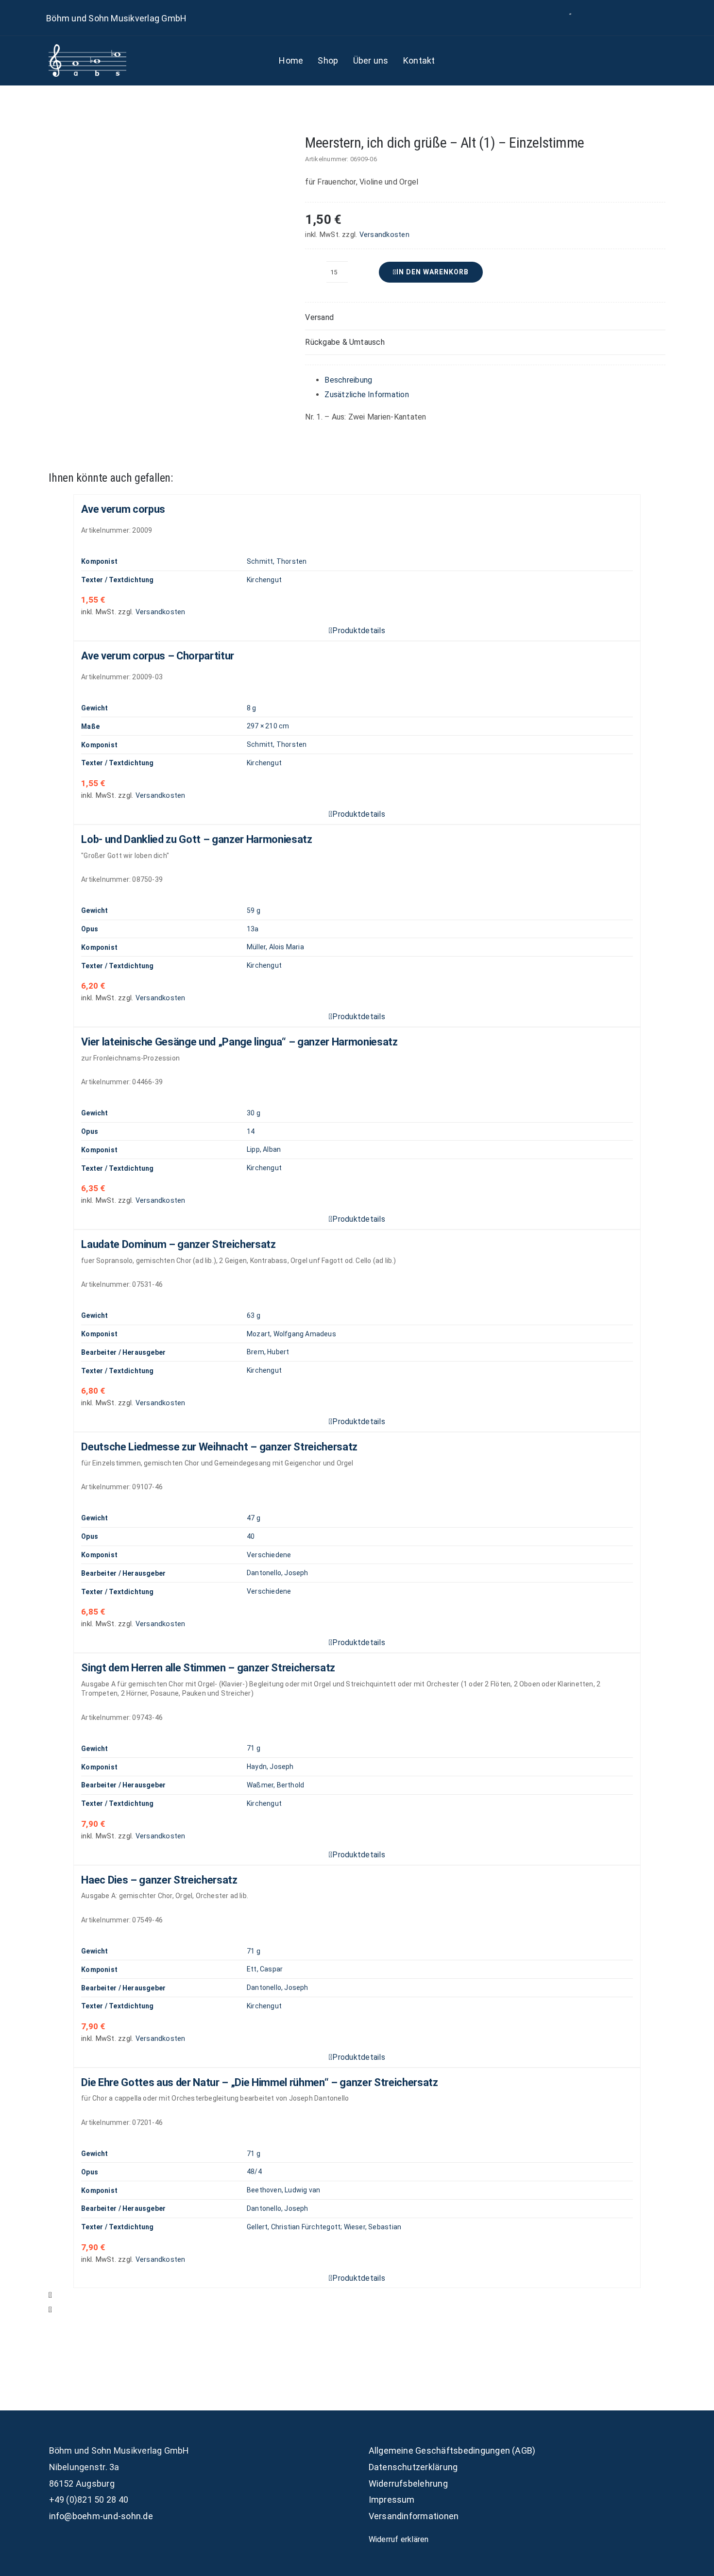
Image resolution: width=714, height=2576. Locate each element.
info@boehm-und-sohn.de (101, 2516)
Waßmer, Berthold (275, 1785)
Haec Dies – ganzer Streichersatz (159, 1880)
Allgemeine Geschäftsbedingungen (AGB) (452, 2450)
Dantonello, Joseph (278, 1573)
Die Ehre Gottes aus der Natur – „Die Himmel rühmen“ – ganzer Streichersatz (260, 2082)
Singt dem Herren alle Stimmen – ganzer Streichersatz (208, 1668)
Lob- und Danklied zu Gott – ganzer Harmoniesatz (197, 839)
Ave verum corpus (123, 509)
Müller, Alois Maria (275, 947)
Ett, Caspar (265, 1969)
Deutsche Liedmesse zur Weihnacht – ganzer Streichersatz (219, 1447)
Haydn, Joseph (270, 1767)
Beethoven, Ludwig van (283, 2190)
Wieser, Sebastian (373, 2227)
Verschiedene (269, 1555)
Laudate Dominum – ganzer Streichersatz (178, 1244)
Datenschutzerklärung (413, 2467)
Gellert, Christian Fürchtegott (294, 2227)
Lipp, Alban (264, 1149)
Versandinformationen (414, 2516)
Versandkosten (384, 235)
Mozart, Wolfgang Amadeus (291, 1334)
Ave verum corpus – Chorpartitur (158, 656)
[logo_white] (87, 48)
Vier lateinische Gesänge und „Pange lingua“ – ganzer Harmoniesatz (239, 1042)
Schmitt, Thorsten (277, 561)
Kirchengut (264, 580)
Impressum (392, 2500)
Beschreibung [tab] (348, 380)
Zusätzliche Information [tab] (367, 395)
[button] (485, 318)
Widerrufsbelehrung (408, 2483)
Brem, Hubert (268, 1352)
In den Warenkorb (433, 272)
